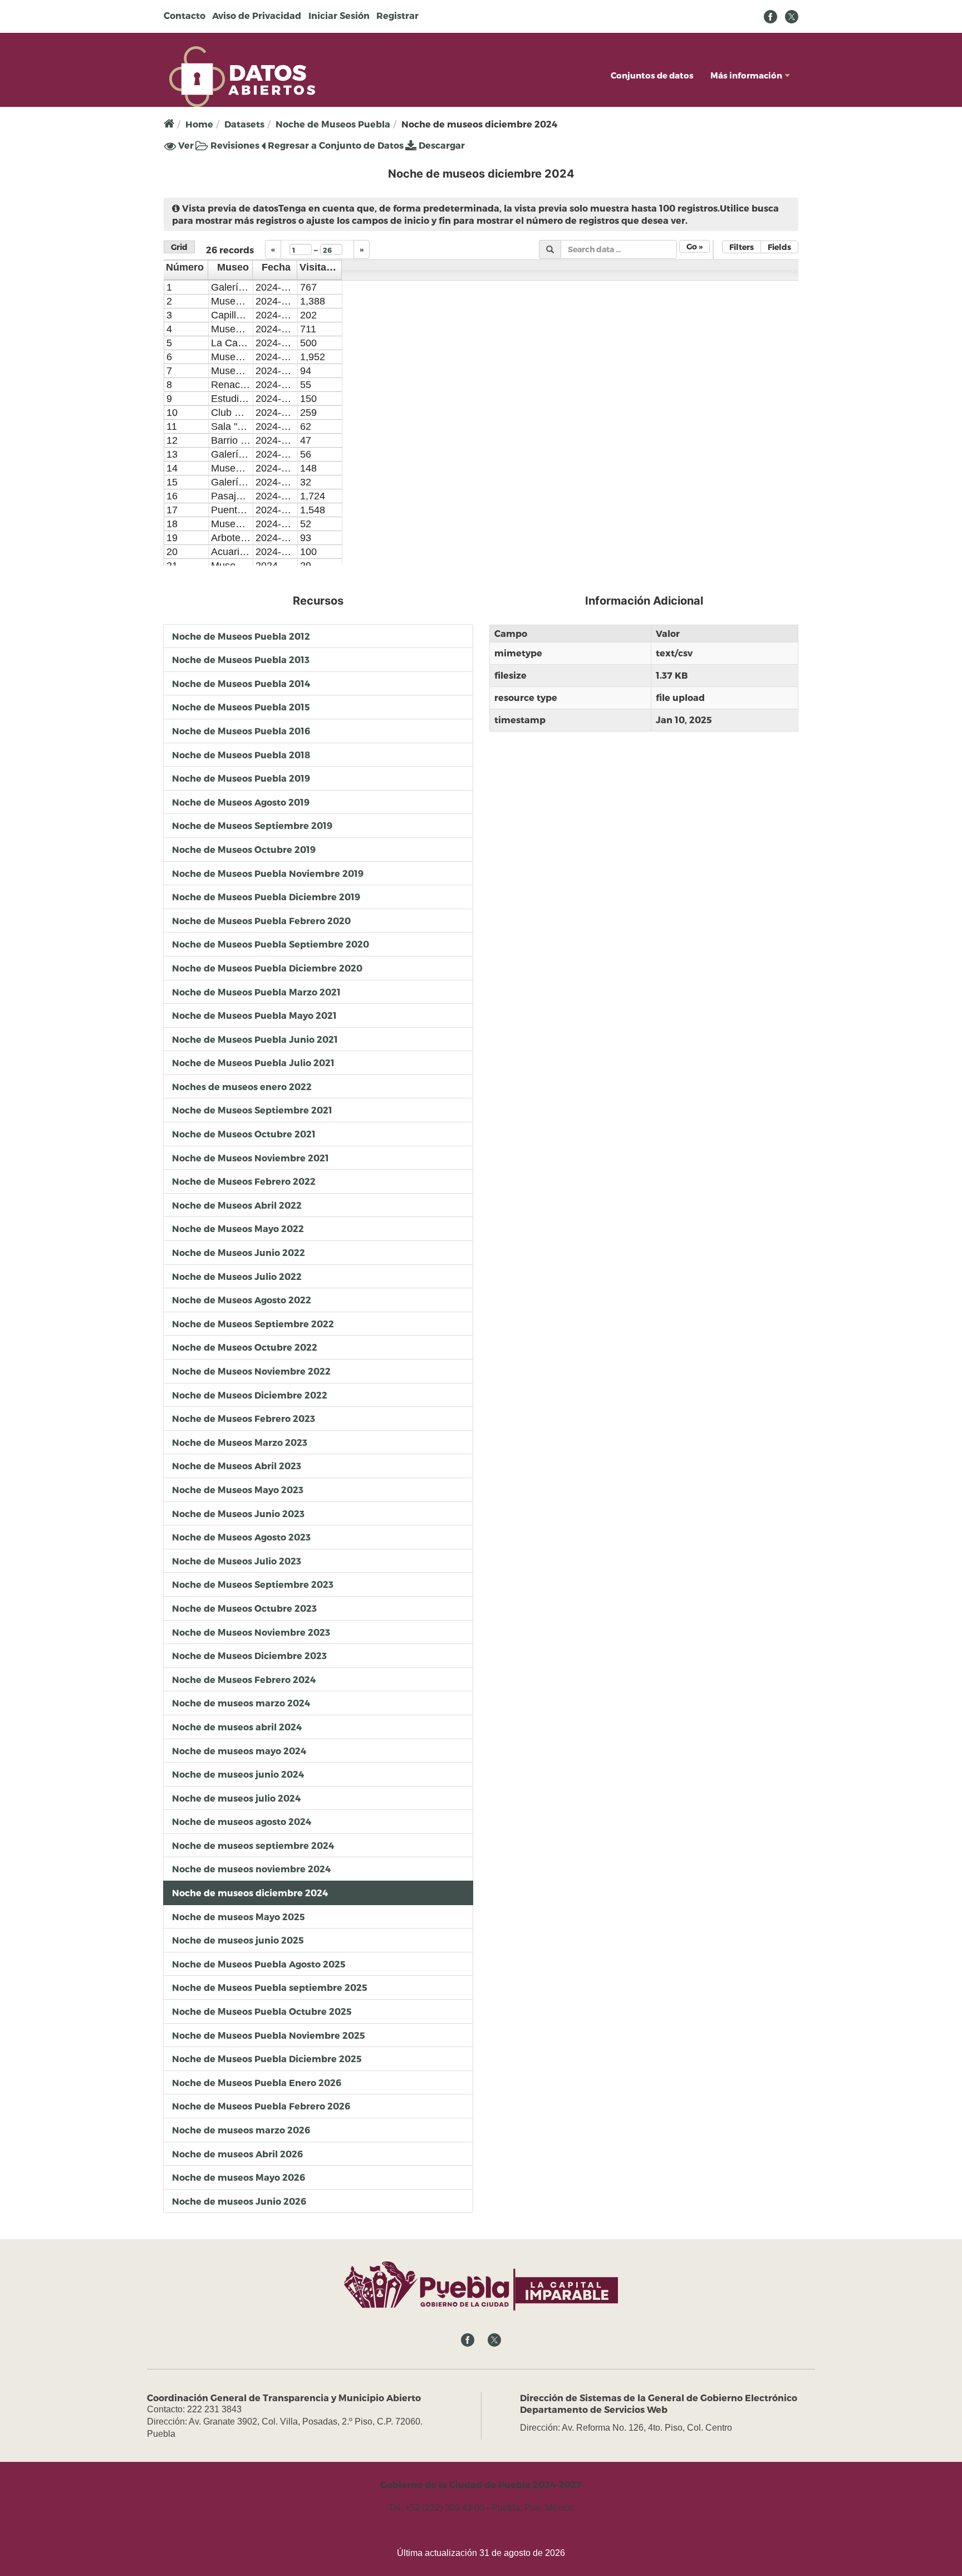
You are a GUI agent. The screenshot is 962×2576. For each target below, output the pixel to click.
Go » (694, 246)
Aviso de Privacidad (257, 15)
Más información (746, 75)
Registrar (397, 15)
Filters (742, 247)
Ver (185, 146)
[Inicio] (242, 75)
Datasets (244, 124)
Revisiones (234, 145)
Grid (179, 247)
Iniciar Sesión (339, 15)
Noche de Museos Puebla (333, 124)
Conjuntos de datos (652, 75)
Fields (779, 247)
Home (199, 124)
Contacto (185, 15)
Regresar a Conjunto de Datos (335, 145)
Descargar (441, 145)
